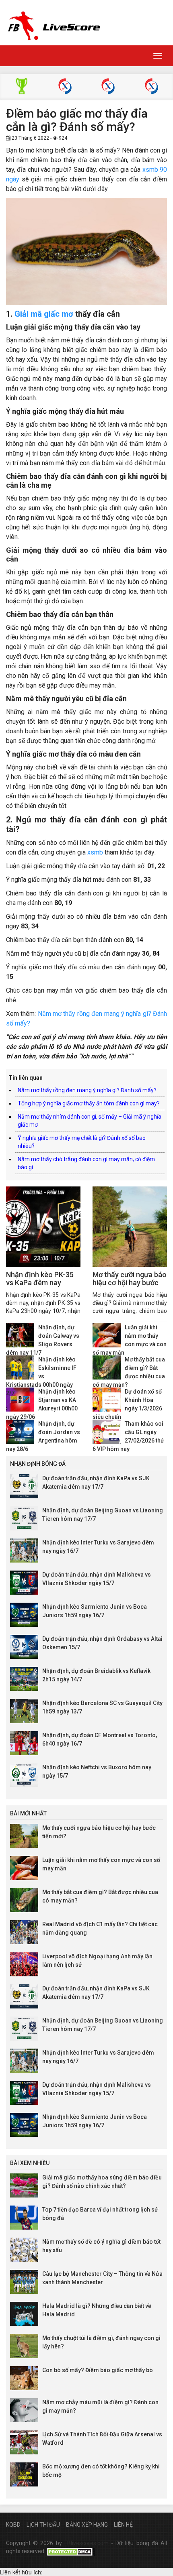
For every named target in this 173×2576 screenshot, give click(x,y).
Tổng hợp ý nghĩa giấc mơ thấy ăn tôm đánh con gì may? (89, 1103)
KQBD (13, 2525)
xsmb (95, 852)
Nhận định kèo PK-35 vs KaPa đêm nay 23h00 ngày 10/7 (40, 1283)
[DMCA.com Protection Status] (71, 2551)
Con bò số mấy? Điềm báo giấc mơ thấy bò (98, 2370)
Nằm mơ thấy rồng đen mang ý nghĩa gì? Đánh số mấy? (87, 1090)
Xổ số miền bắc (65, 87)
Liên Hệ (123, 2525)
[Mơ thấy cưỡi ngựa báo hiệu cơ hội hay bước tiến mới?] (130, 1227)
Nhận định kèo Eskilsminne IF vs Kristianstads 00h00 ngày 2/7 (41, 1376)
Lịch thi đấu (43, 2525)
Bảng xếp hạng (87, 2525)
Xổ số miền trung (108, 87)
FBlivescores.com (88, 2543)
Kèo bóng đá (22, 87)
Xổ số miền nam (151, 87)
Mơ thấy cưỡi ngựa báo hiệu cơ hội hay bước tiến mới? (130, 1283)
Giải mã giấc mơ (44, 314)
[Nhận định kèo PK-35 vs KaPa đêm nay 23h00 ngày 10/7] (43, 1227)
